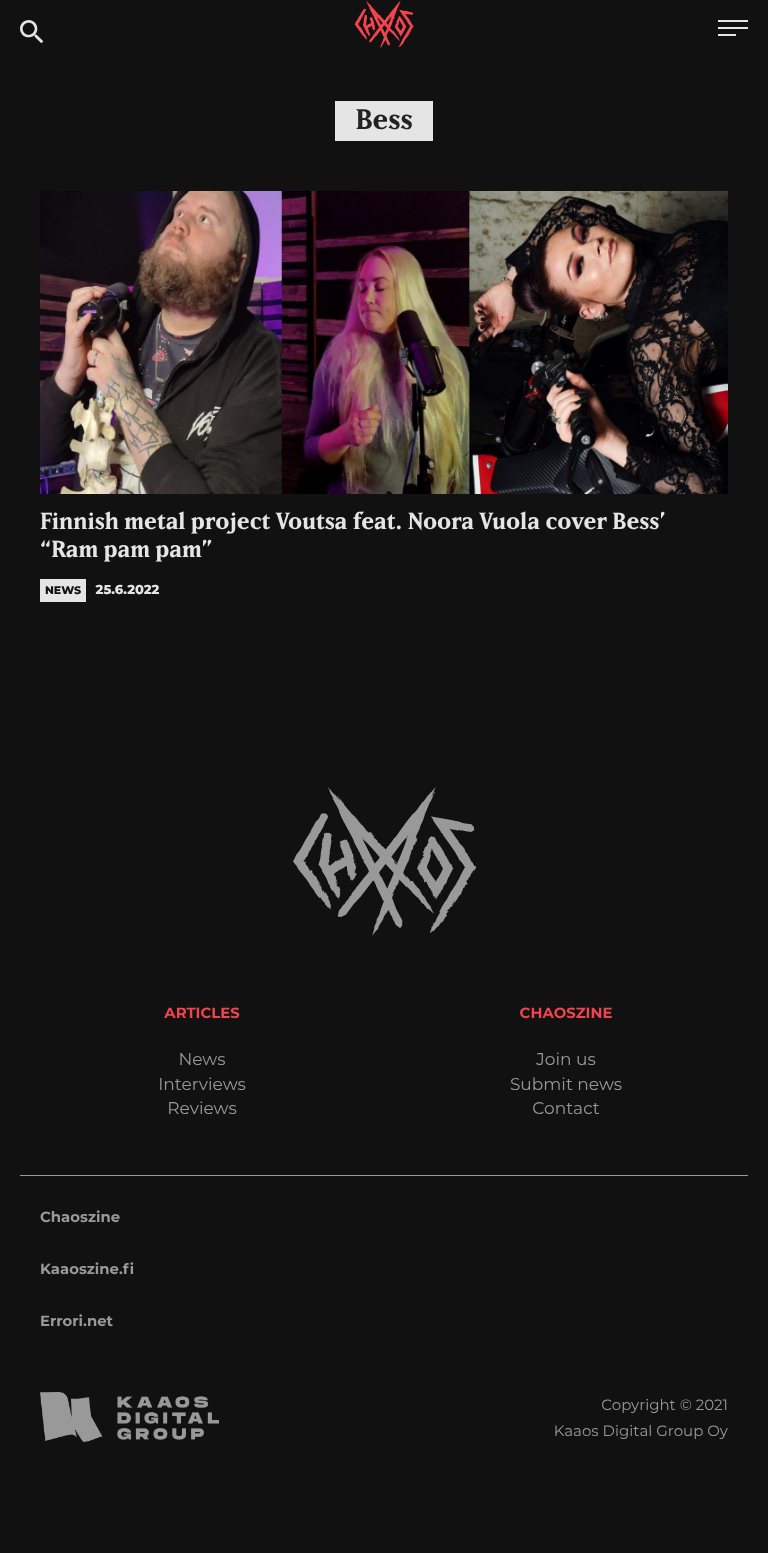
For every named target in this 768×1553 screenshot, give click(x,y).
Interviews (202, 1085)
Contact (566, 1109)
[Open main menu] (733, 30)
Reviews (201, 1109)
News (201, 1060)
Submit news (566, 1085)
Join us (565, 1060)
